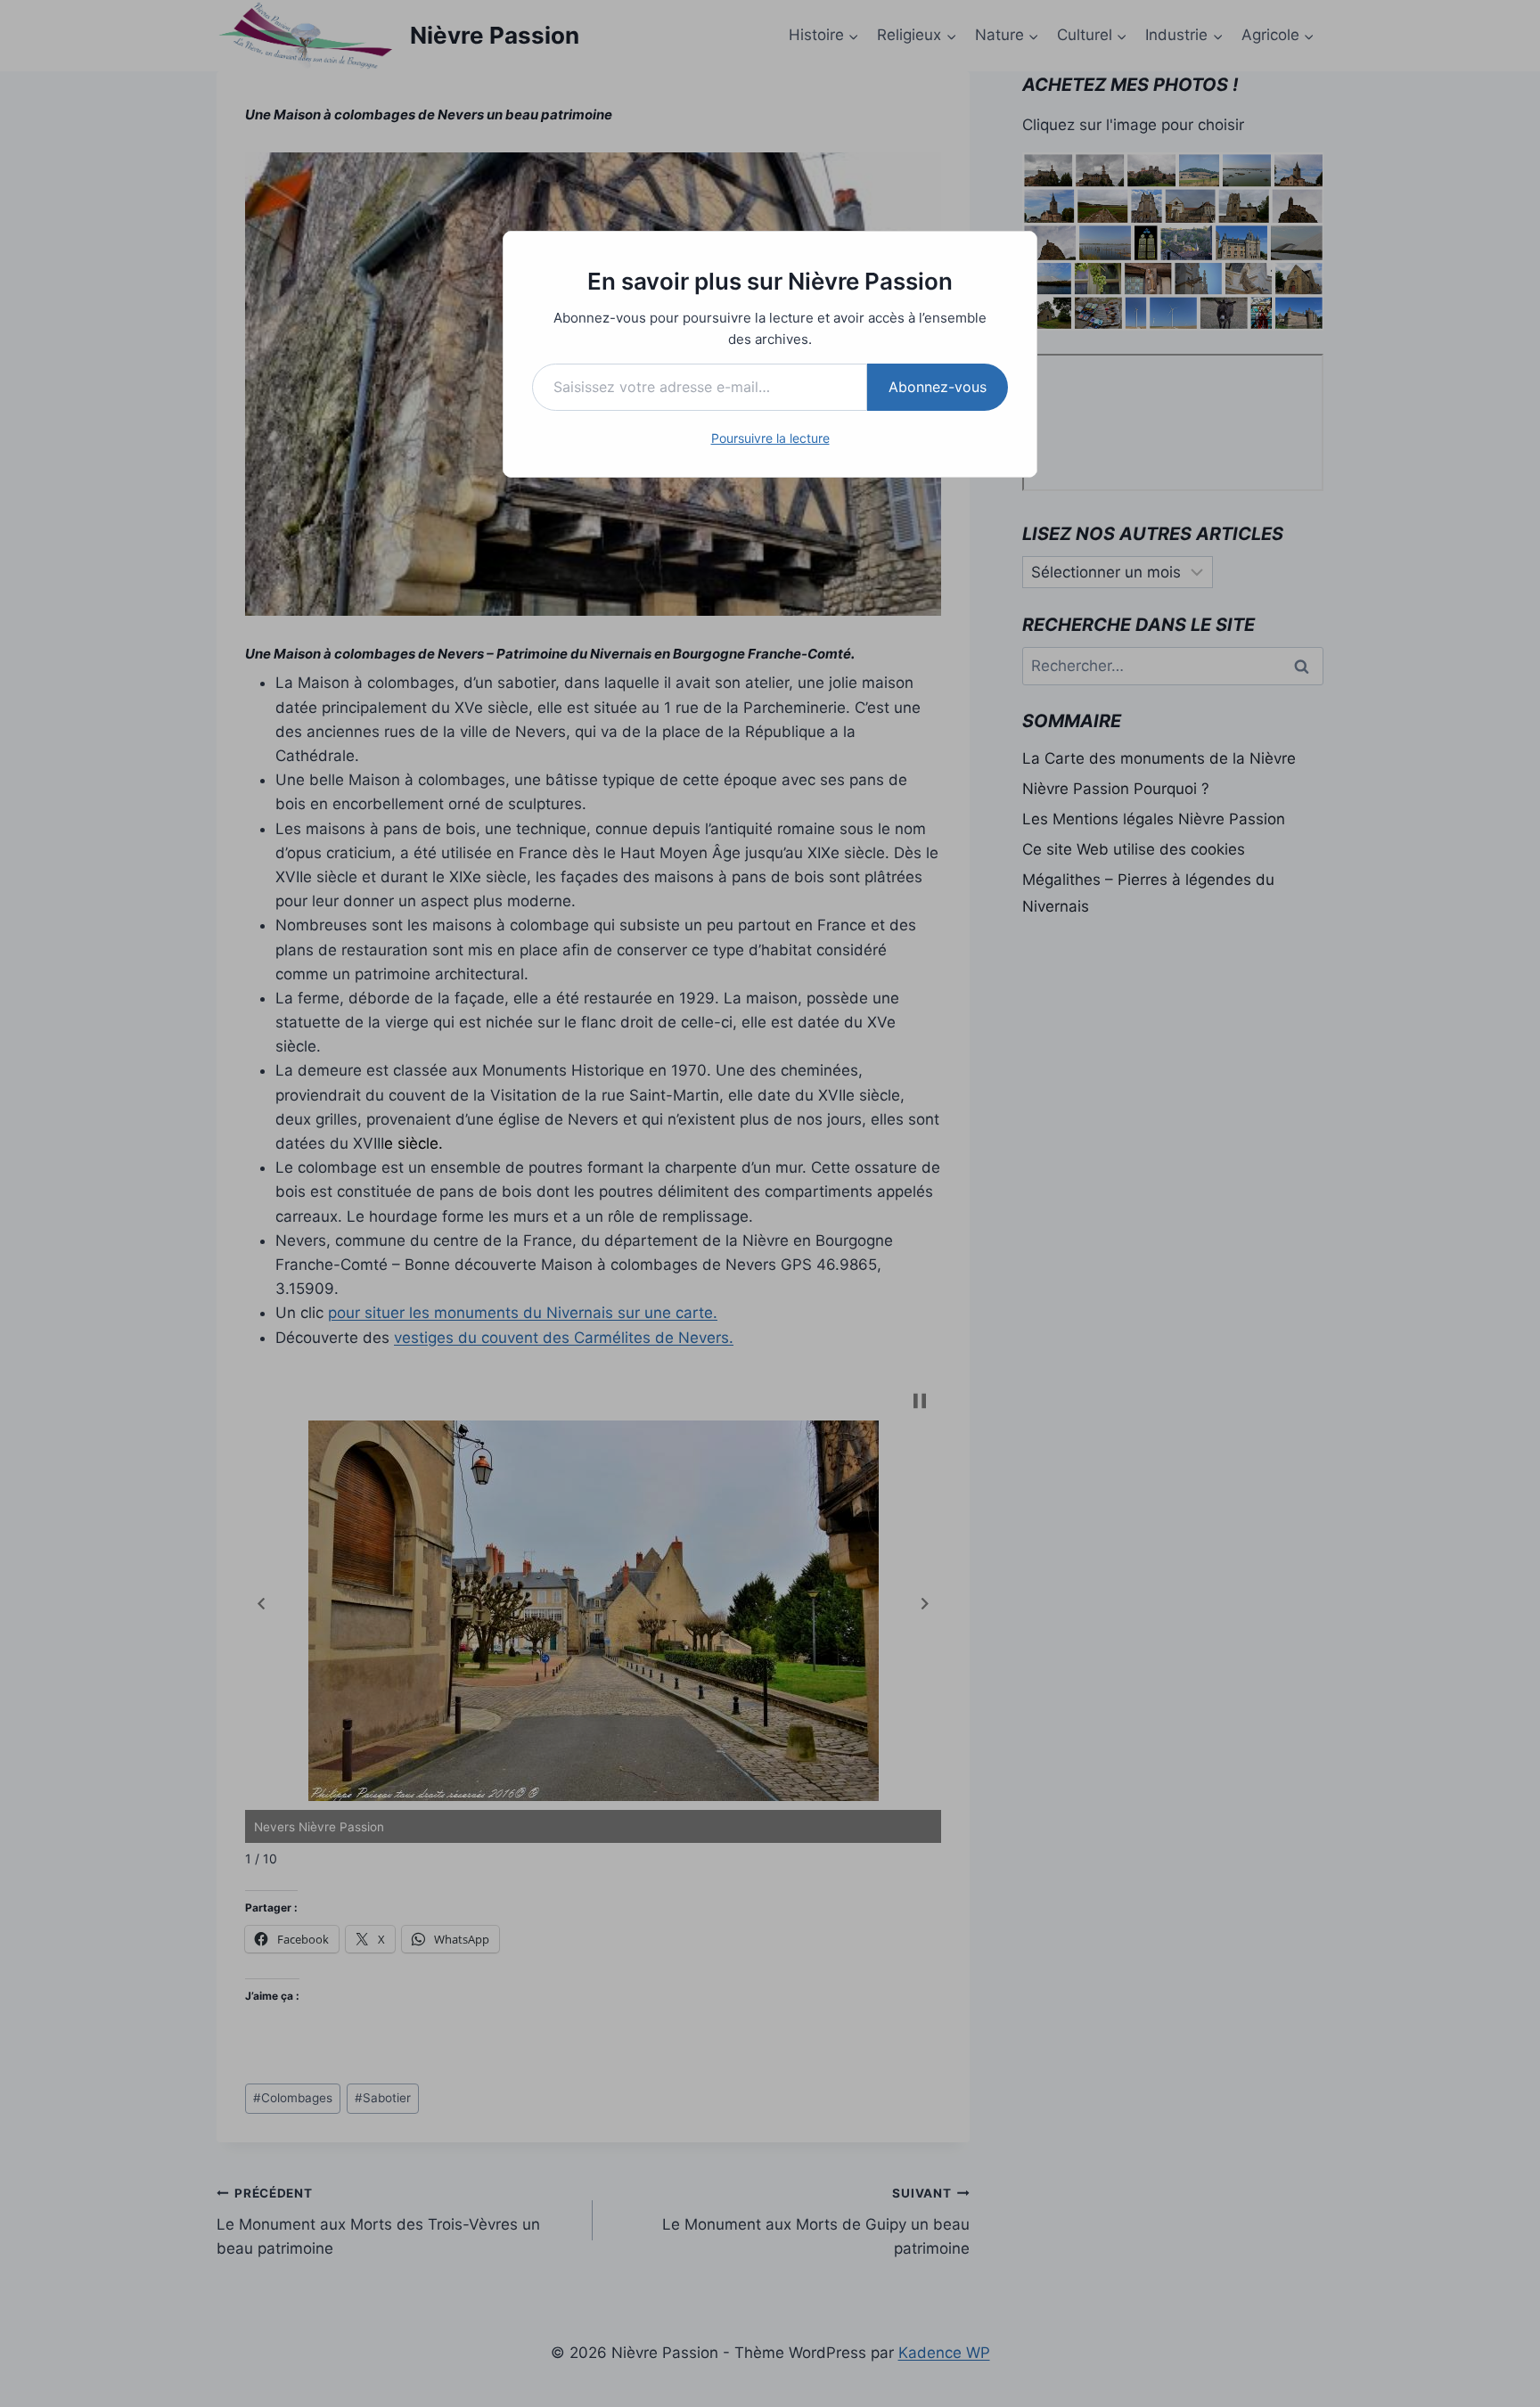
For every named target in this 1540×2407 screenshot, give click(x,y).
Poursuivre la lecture (770, 438)
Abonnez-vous (938, 387)
